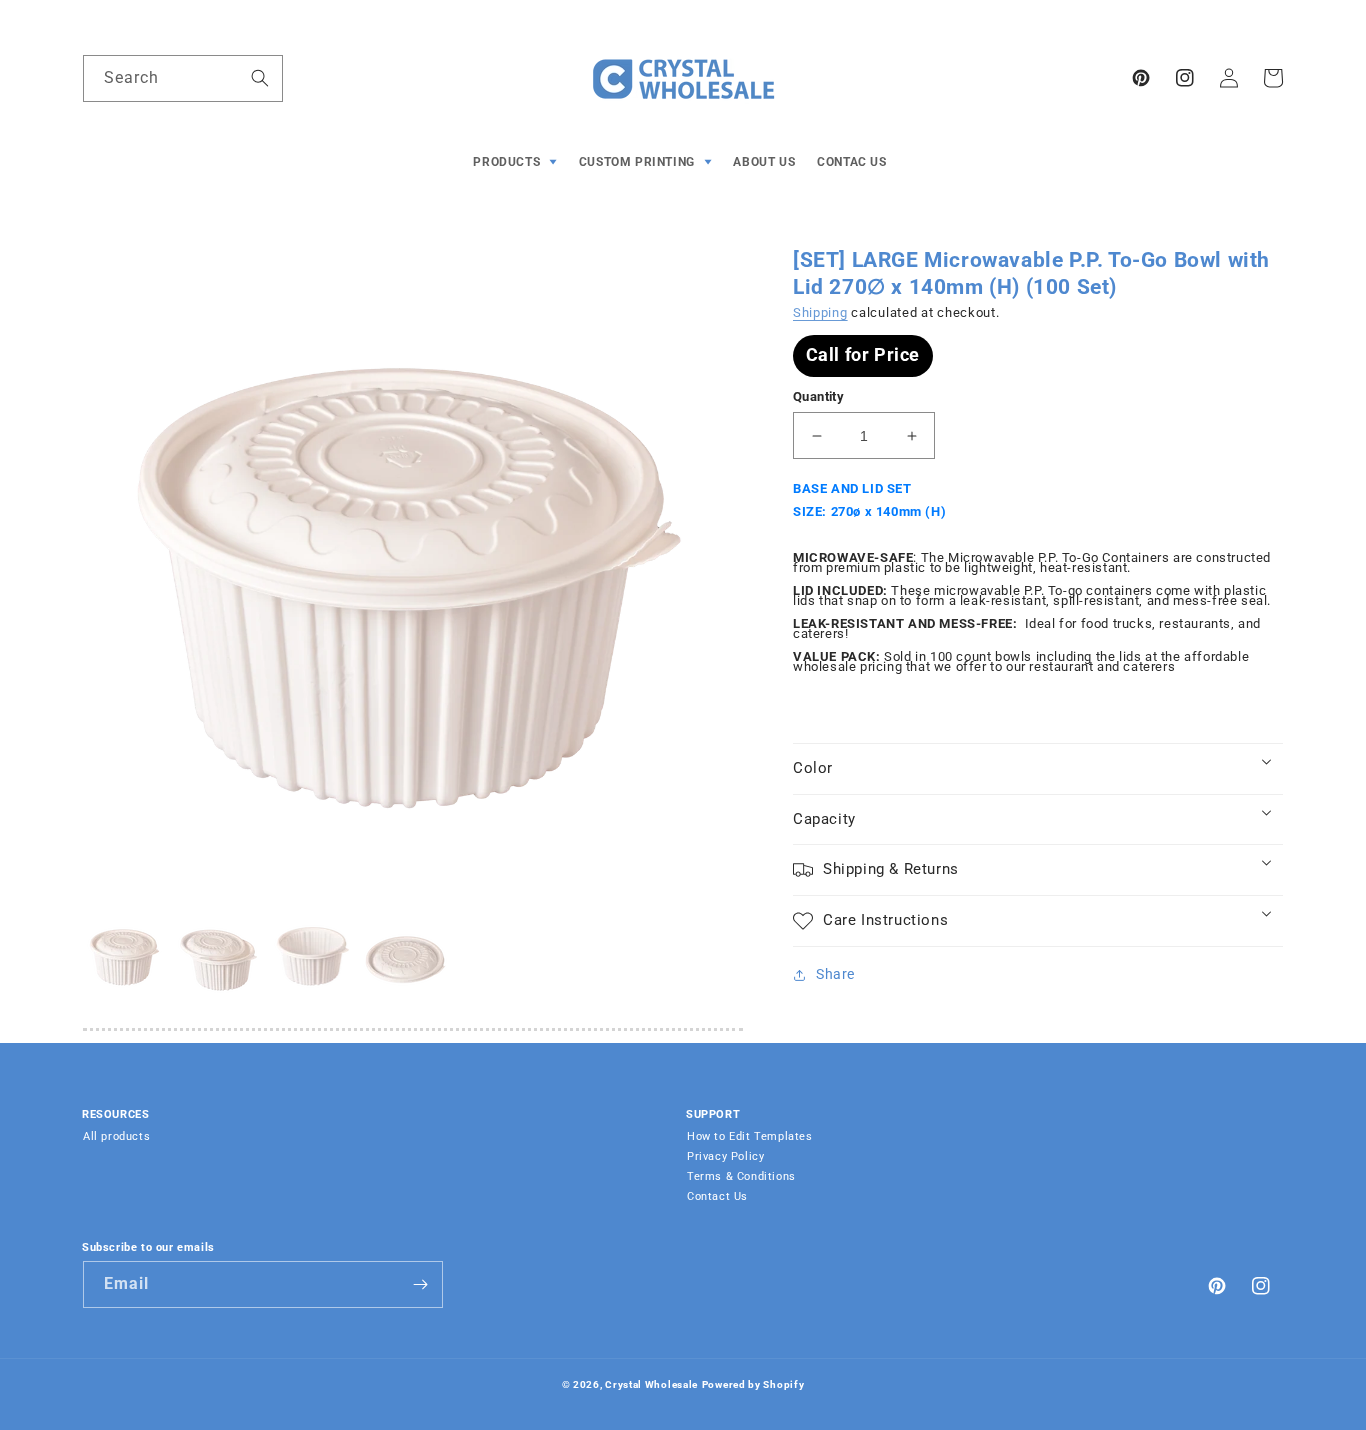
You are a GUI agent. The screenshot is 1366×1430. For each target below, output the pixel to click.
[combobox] (183, 78)
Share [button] (835, 974)
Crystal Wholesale (651, 1384)
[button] (517, 163)
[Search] (260, 78)
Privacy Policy (725, 1156)
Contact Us (717, 1196)
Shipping (820, 312)
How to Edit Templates (750, 1136)
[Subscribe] (420, 1284)
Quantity (818, 396)
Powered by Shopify (753, 1384)
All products (116, 1136)
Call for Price (863, 354)
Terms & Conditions (741, 1176)
